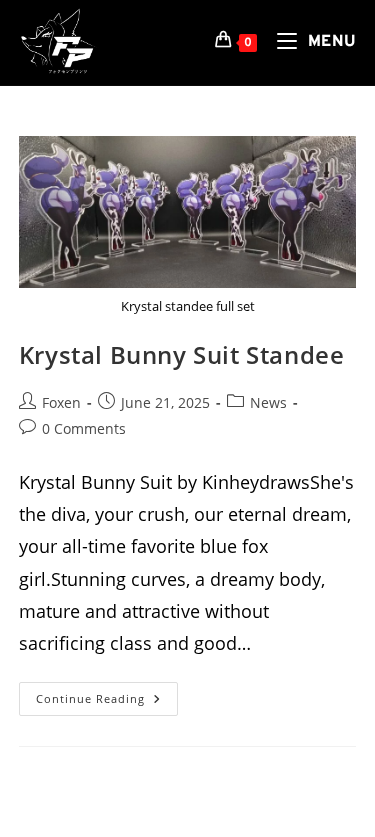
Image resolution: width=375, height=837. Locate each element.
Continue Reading (107, 702)
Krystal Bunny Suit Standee (182, 354)
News (268, 402)
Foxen (61, 402)
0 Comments (84, 428)
